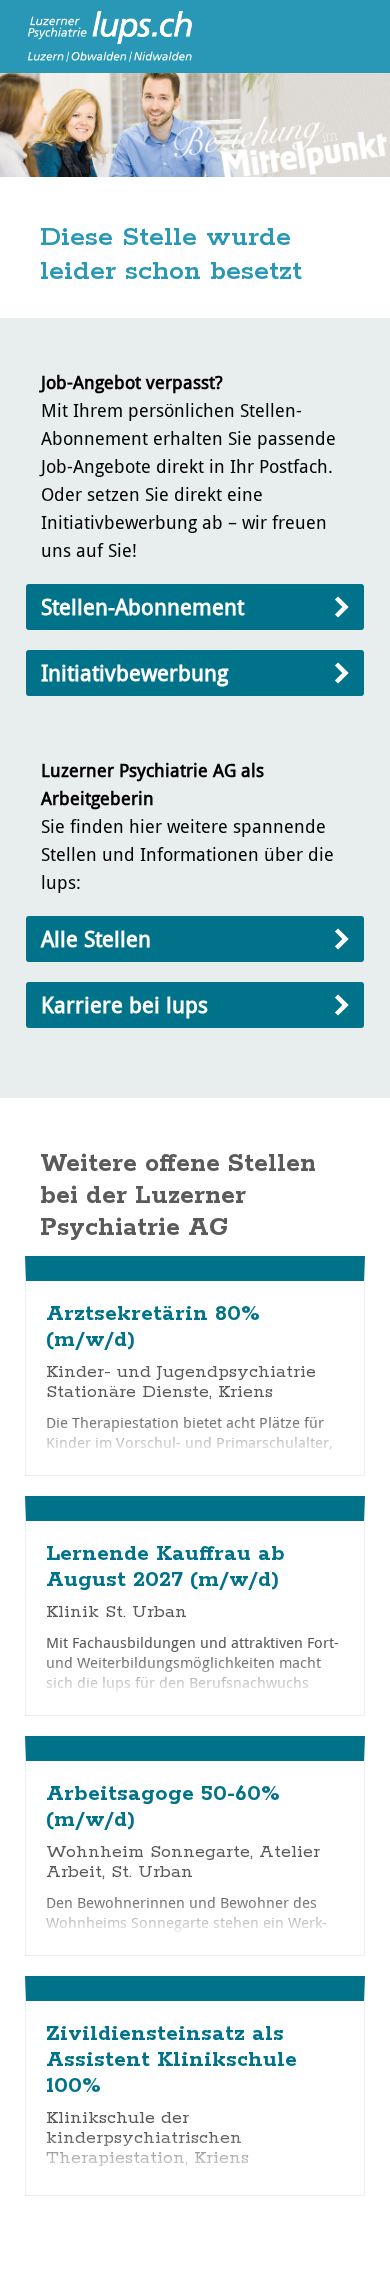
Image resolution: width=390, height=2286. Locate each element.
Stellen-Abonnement (142, 606)
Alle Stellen (96, 938)
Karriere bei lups (124, 1004)
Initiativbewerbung (134, 672)
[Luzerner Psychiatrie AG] (100, 35)
